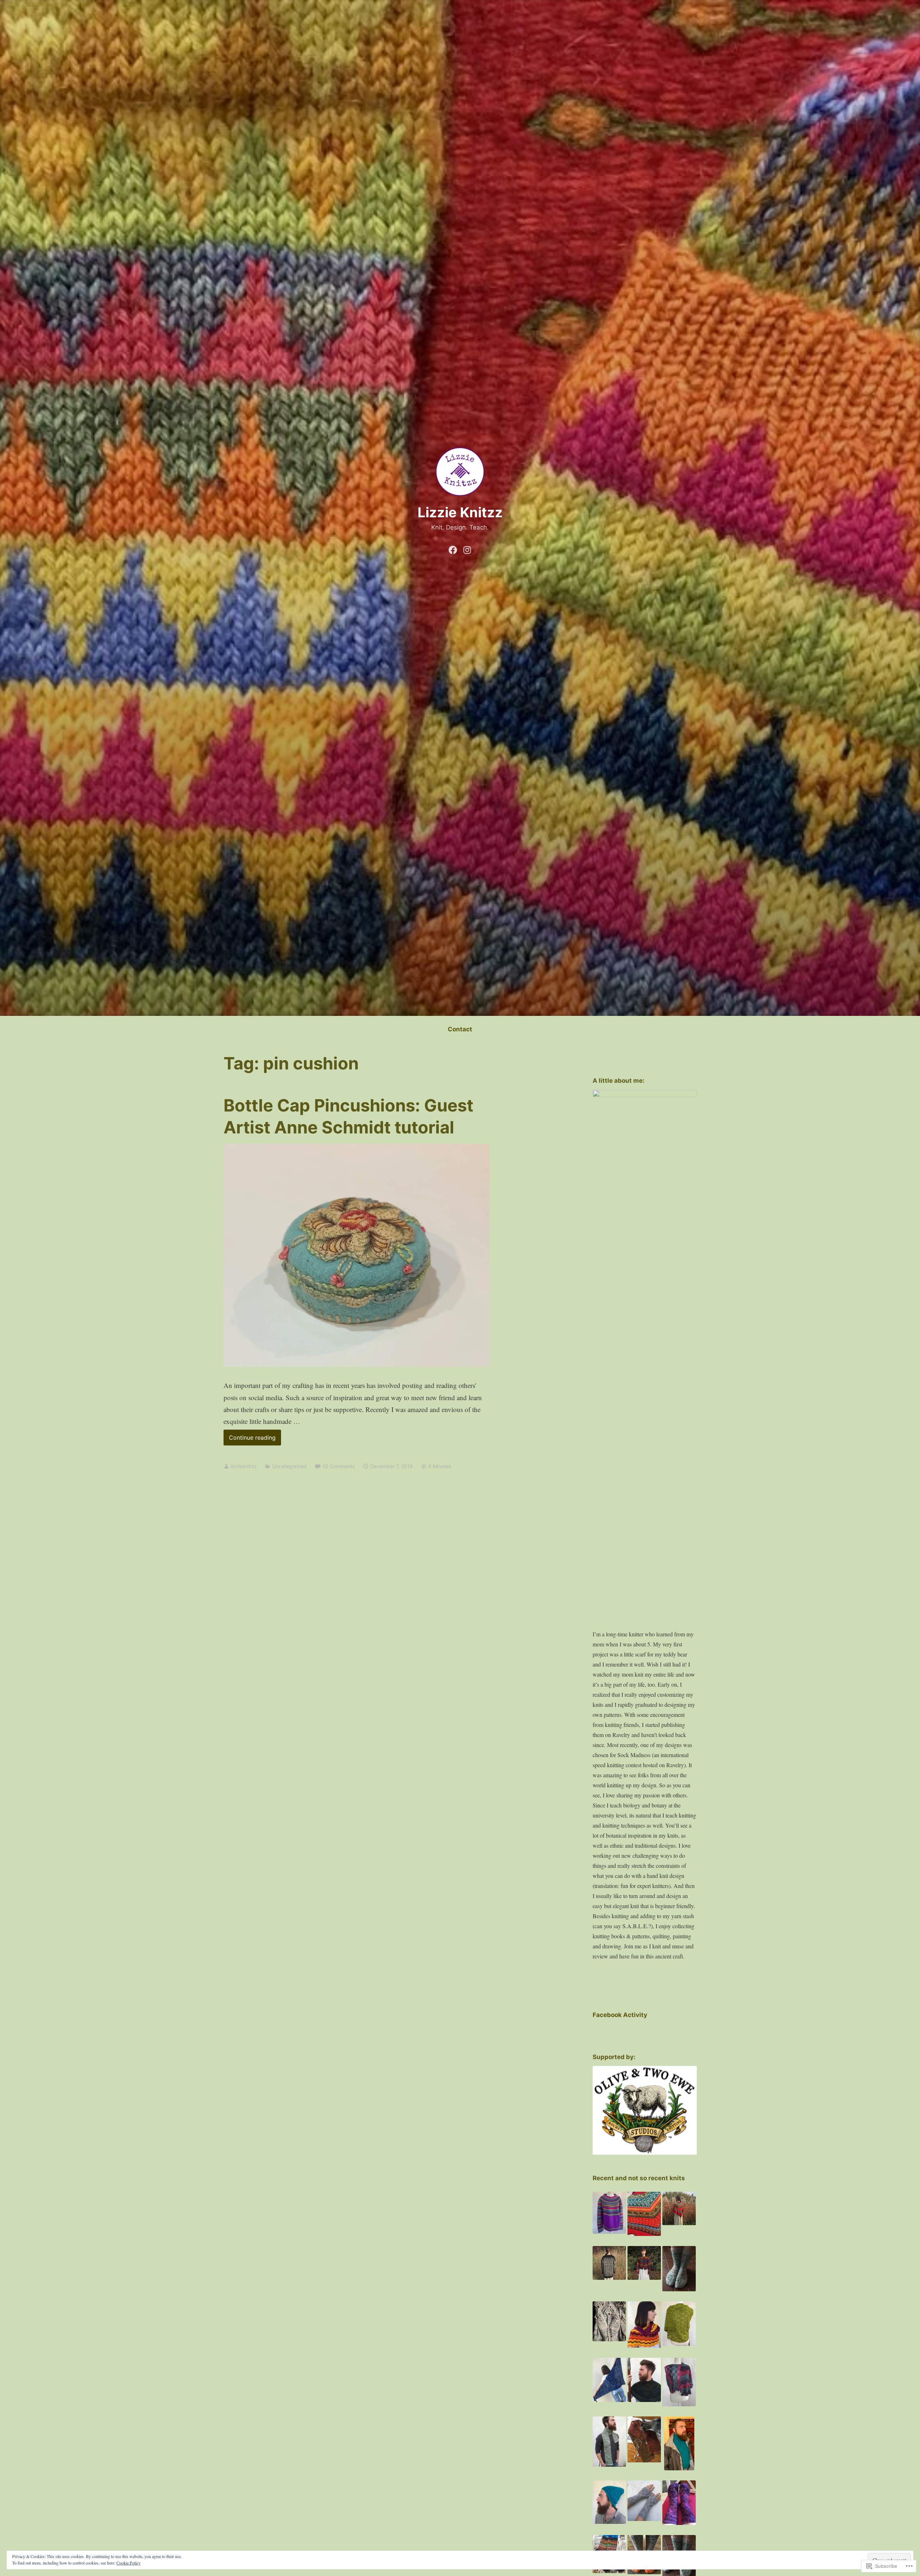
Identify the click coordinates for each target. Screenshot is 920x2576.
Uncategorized (289, 1466)
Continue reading (250, 1440)
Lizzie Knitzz (460, 512)
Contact (460, 1029)
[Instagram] (467, 549)
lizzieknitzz (244, 1466)
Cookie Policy (128, 2563)
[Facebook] (453, 549)
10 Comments (339, 1466)
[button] (609, 2213)
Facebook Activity (620, 2015)
